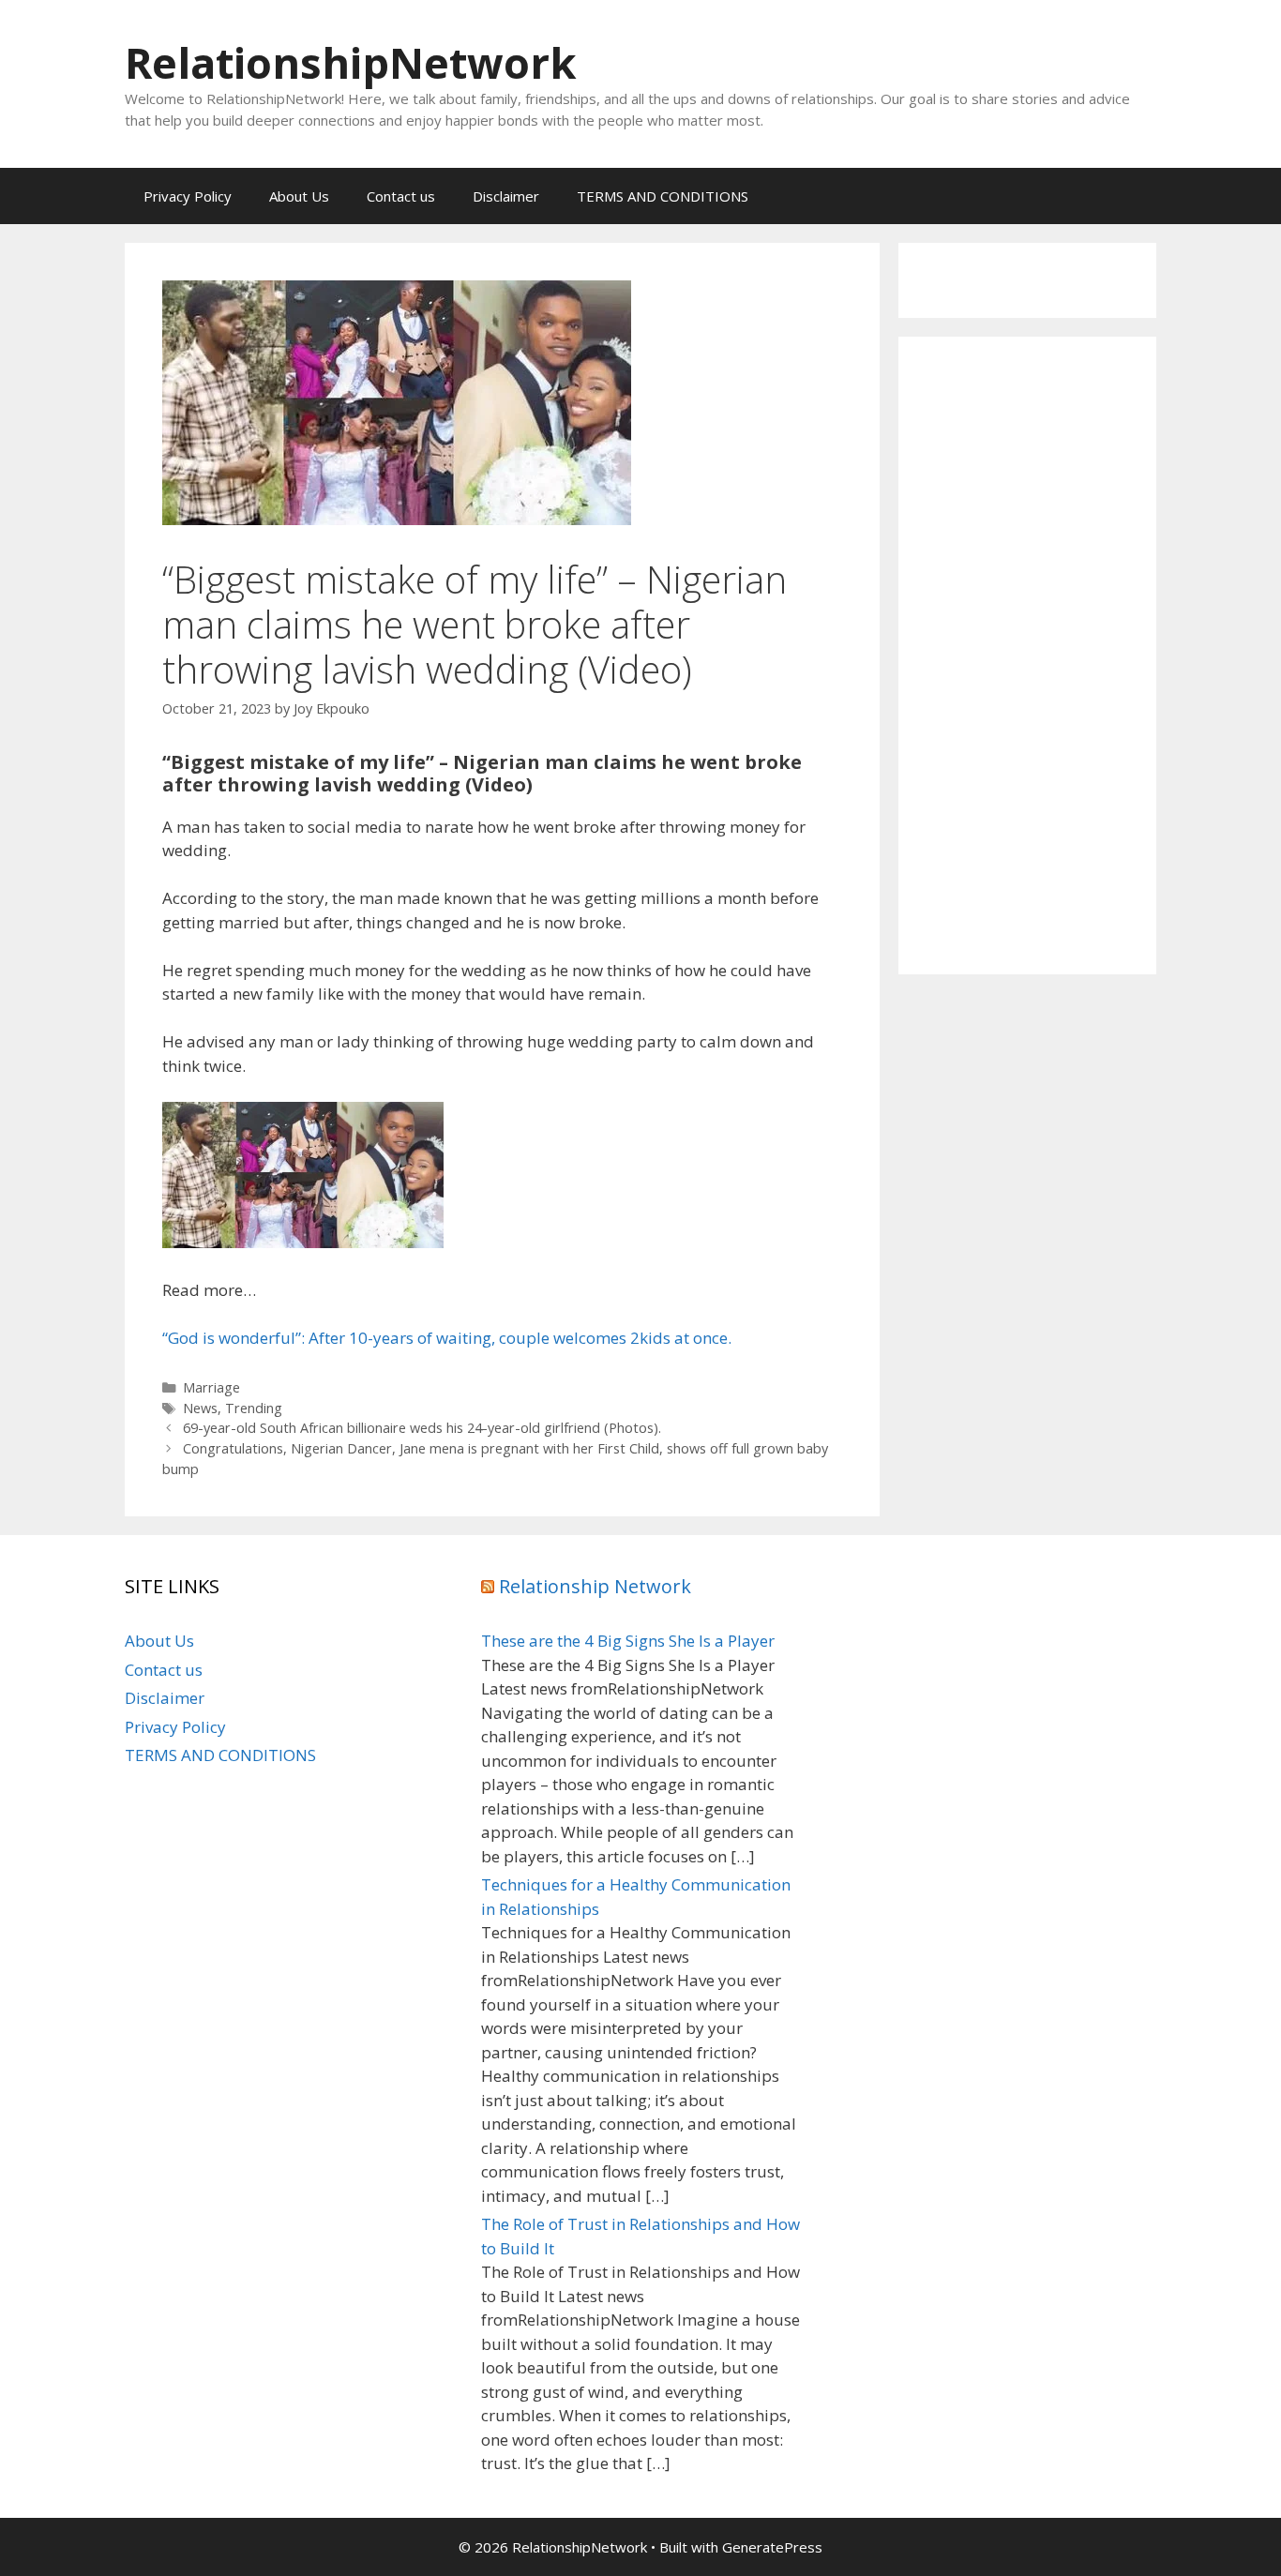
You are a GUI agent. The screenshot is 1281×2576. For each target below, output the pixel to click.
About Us (299, 196)
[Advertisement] (1027, 655)
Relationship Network (595, 1586)
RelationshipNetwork (351, 62)
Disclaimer (506, 196)
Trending (254, 1408)
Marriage (211, 1387)
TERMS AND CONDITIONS (663, 196)
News (200, 1408)
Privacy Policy (188, 196)
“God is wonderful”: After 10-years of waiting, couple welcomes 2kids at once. (447, 1338)
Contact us (401, 196)
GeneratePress (772, 2547)
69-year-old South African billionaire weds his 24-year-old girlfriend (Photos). (422, 1428)
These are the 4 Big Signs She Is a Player (628, 1641)
